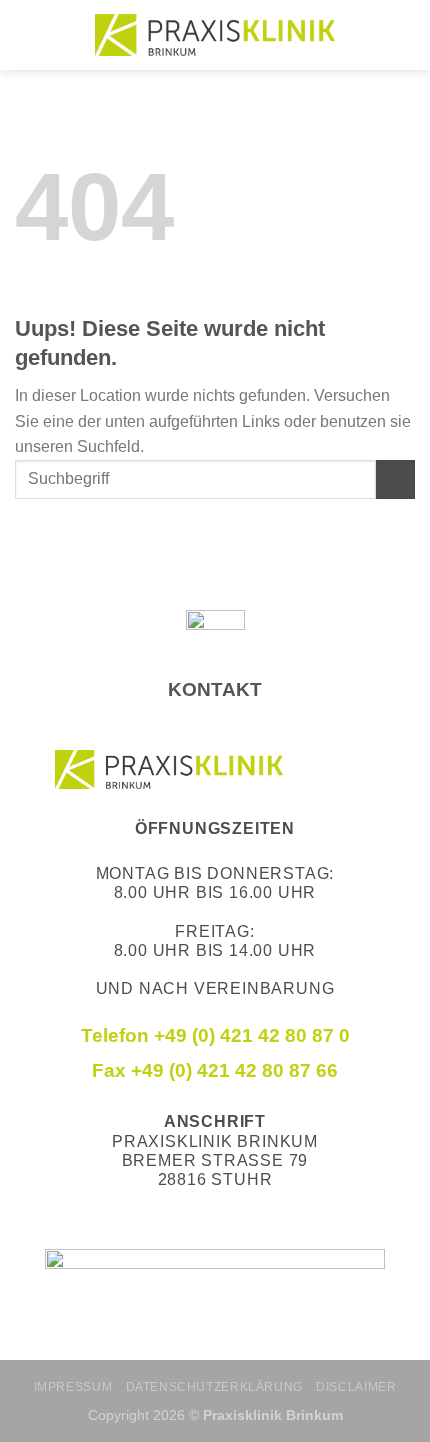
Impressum (73, 1387)
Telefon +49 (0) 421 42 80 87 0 (215, 1035)
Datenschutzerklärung (214, 1387)
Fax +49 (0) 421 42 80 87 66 (215, 1070)
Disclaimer (356, 1387)
